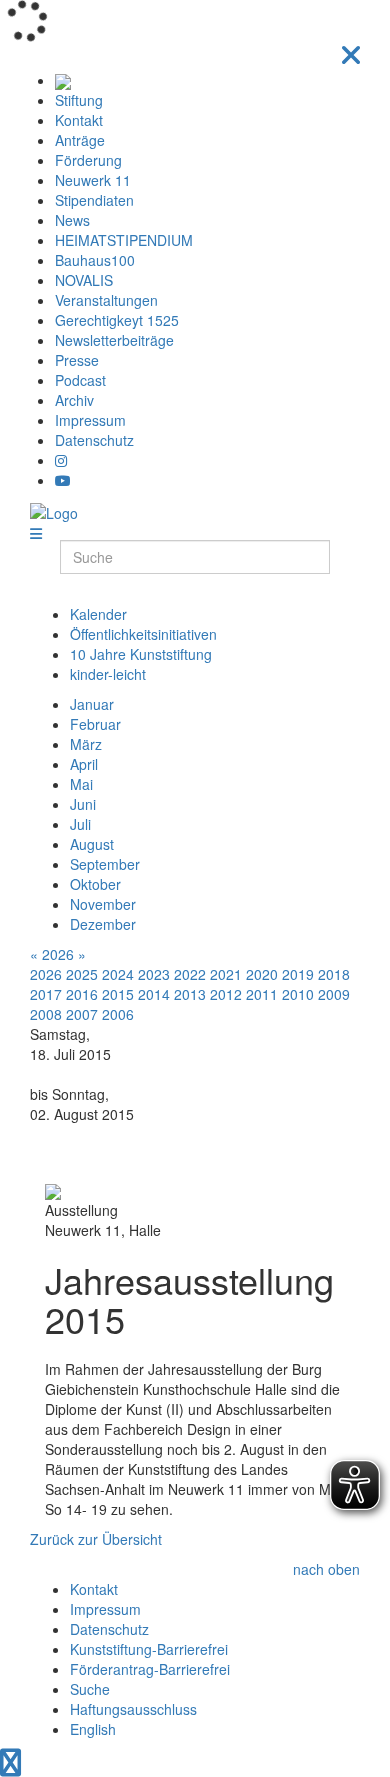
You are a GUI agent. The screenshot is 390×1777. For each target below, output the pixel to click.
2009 (334, 994)
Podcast (80, 380)
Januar (92, 704)
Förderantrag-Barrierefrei (150, 1669)
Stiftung (79, 100)
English (93, 1729)
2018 (334, 974)
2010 (298, 994)
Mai (81, 784)
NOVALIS (84, 280)
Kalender (98, 614)
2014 (154, 994)
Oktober (95, 884)
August (92, 844)
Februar (95, 724)
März (86, 744)
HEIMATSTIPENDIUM (124, 240)
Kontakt (79, 120)
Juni (83, 804)
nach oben (326, 1569)
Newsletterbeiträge (114, 340)
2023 (154, 974)
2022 (190, 974)
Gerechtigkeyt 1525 (117, 320)
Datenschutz (94, 440)
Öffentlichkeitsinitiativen (143, 634)
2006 (118, 1014)
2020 (262, 974)
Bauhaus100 (95, 260)
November (103, 904)
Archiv (74, 400)
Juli (80, 824)
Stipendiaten (94, 200)
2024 (118, 974)
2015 (118, 994)
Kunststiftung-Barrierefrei (149, 1649)
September (105, 864)
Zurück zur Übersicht (96, 1539)
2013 (190, 994)
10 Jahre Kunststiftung (141, 654)
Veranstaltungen (106, 300)
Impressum (90, 420)
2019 (298, 974)
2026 (58, 954)
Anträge (80, 140)
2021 (226, 974)
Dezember (103, 924)
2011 (262, 994)
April (84, 764)
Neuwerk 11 (93, 180)
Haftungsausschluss (133, 1709)
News (72, 220)
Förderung (88, 160)
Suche (90, 1689)
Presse (77, 360)
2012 (226, 994)
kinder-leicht (108, 674)
